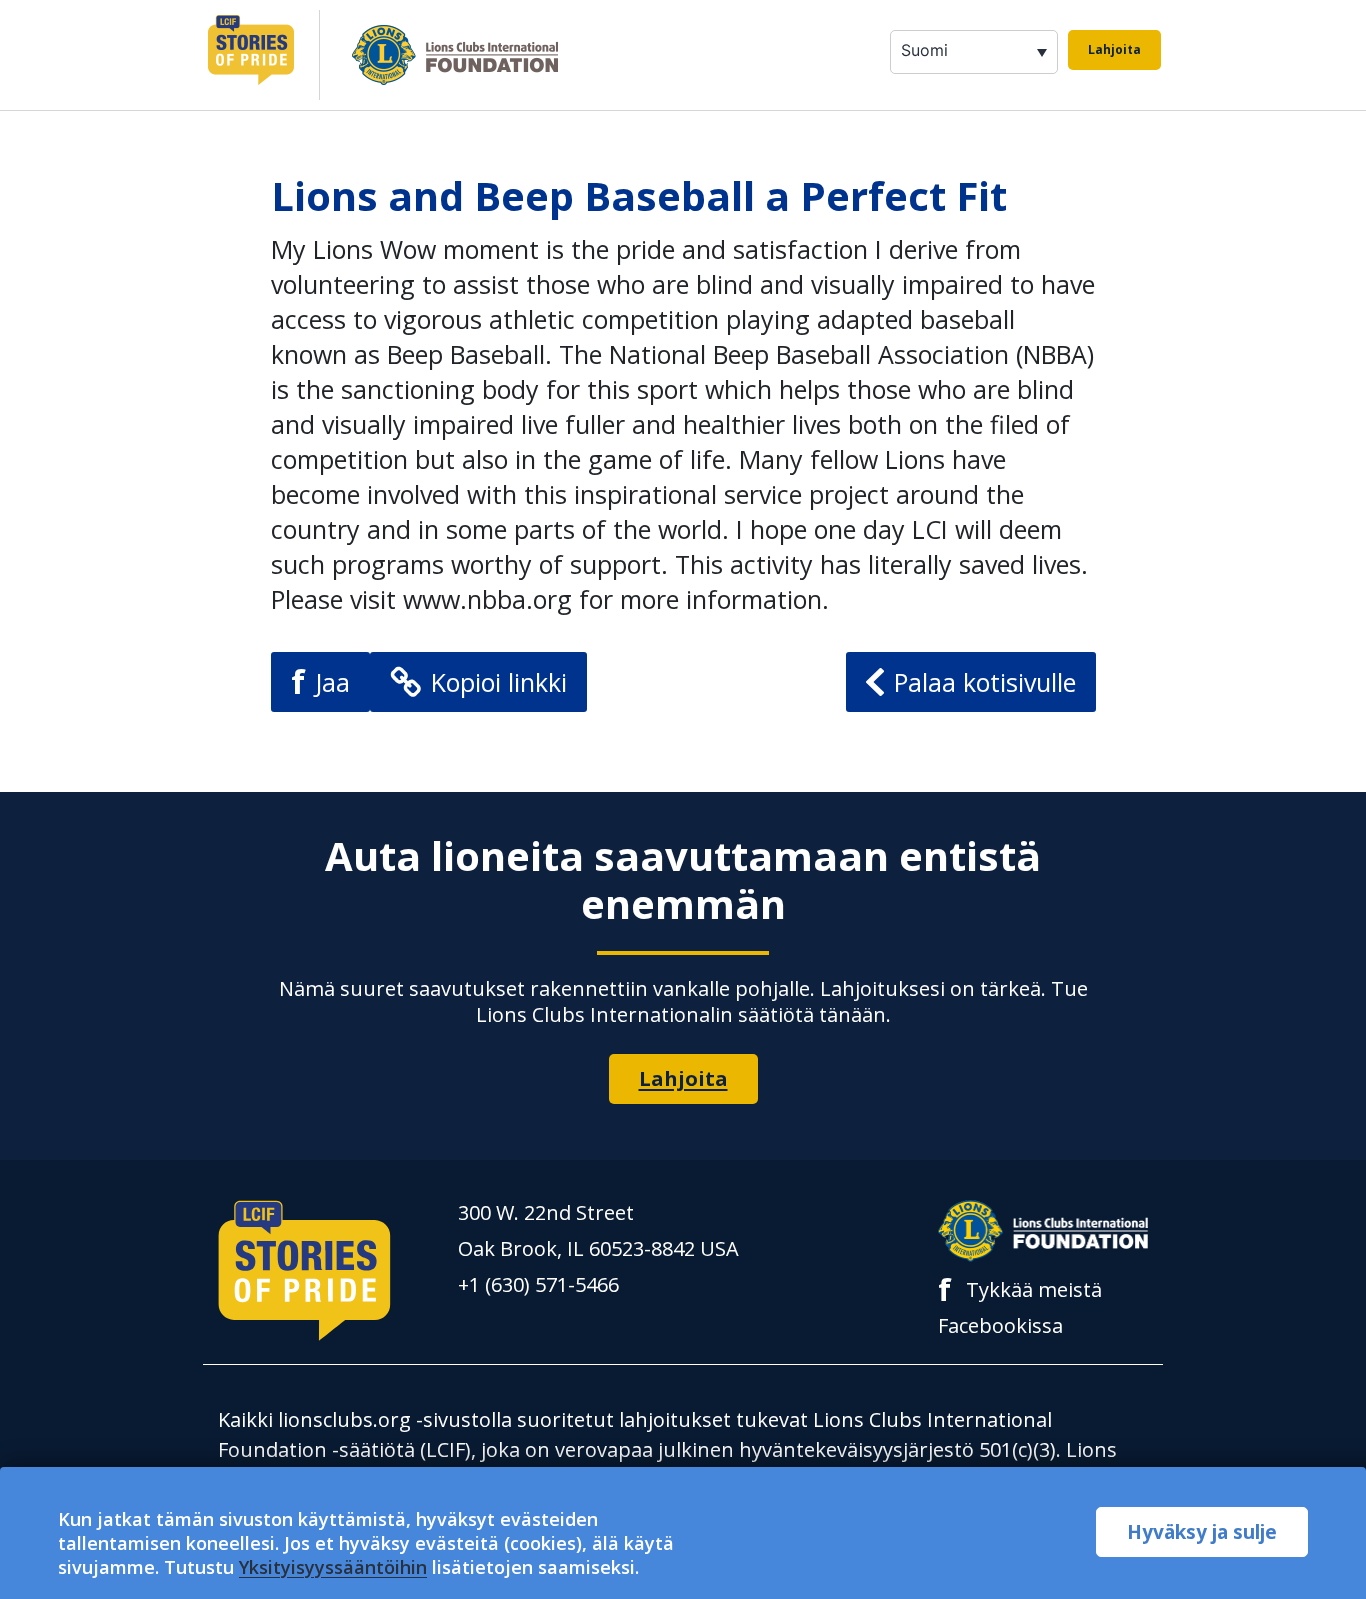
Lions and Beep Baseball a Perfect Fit (639, 195)
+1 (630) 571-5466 (538, 1284)
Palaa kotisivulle (985, 682)
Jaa (320, 681)
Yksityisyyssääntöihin (333, 1567)
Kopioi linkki (499, 682)
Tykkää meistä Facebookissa (1020, 1305)
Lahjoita (1114, 49)
